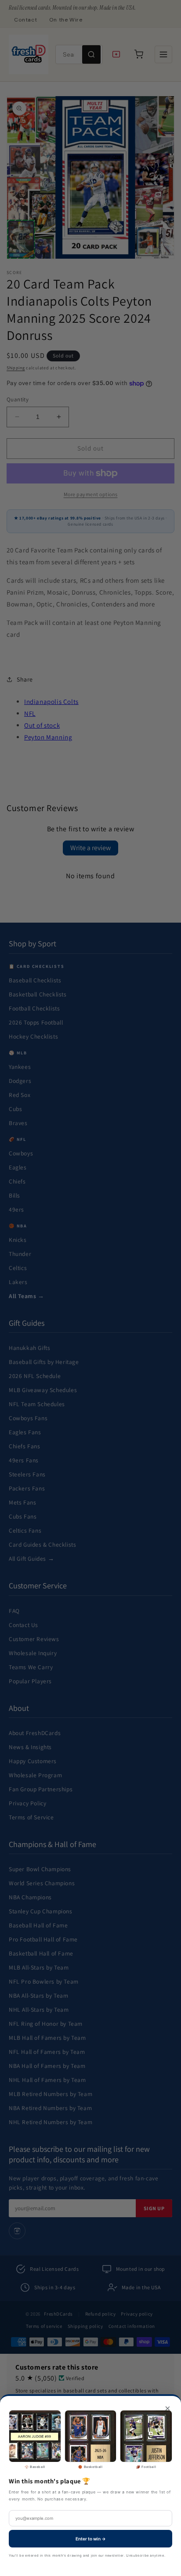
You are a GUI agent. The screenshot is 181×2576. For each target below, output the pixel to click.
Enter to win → (91, 2539)
